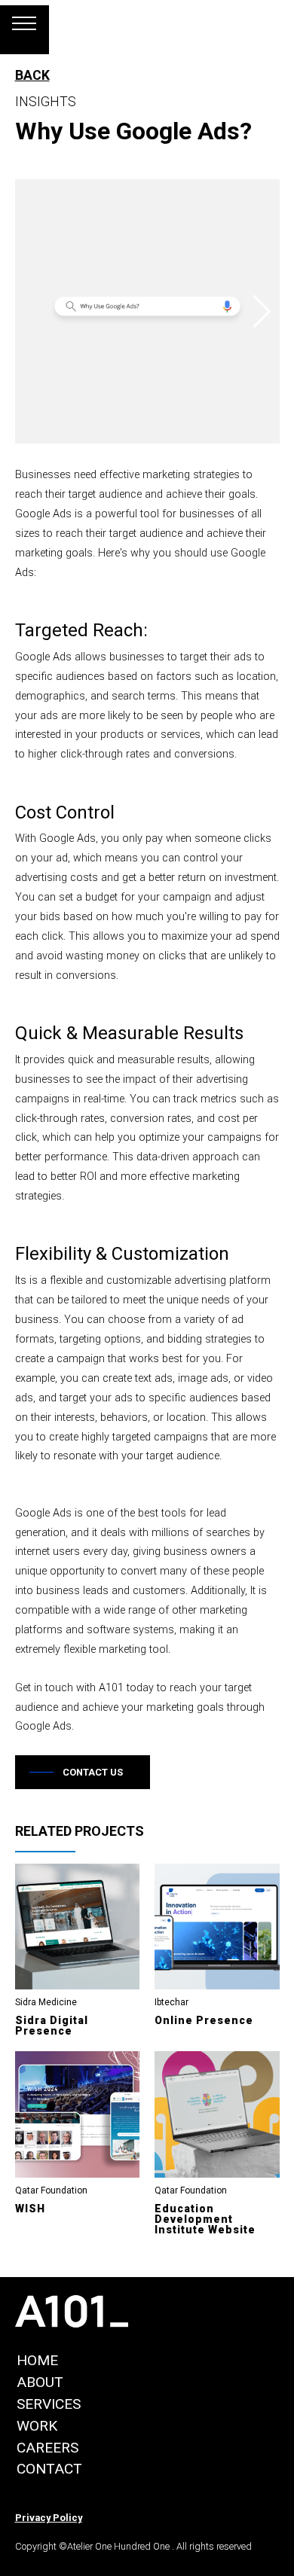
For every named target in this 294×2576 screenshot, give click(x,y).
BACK (32, 75)
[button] (262, 312)
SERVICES (49, 2404)
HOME (37, 2360)
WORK (37, 2426)
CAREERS (47, 2448)
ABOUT (40, 2382)
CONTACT (49, 2469)
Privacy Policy (49, 2518)
